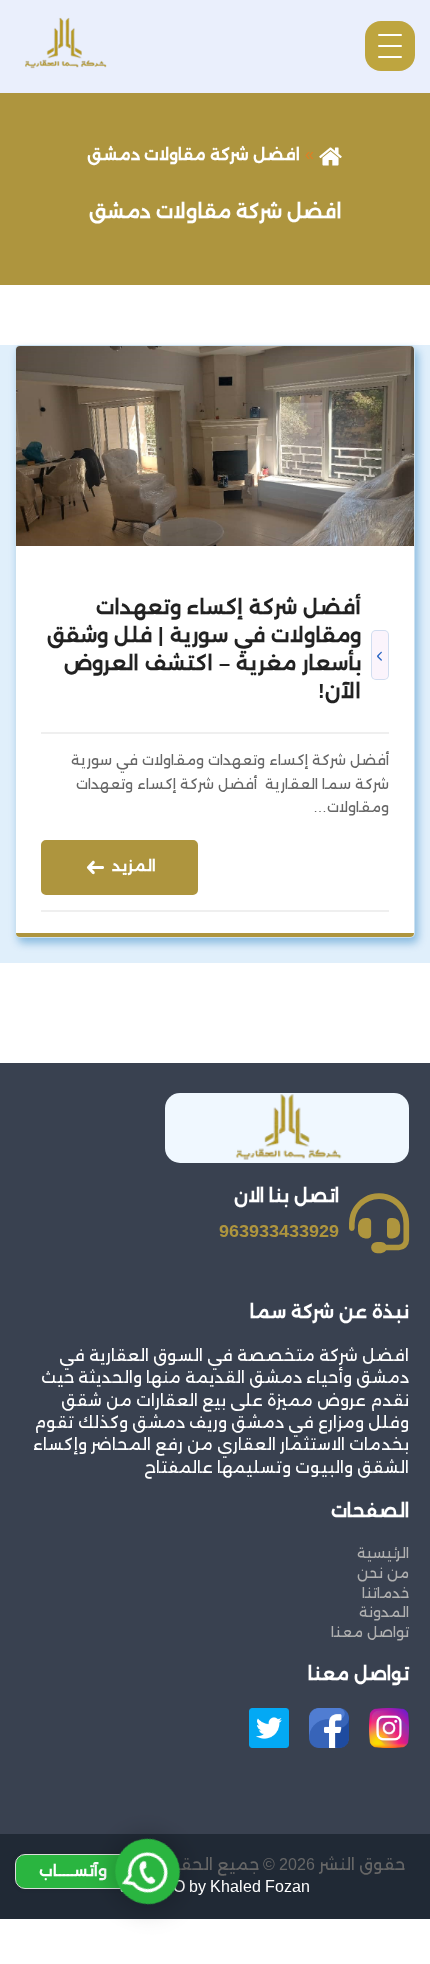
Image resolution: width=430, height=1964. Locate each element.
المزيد (132, 866)
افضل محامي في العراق (336, 1951)
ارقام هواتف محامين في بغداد (314, 1929)
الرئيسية (383, 1553)
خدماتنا (385, 1593)
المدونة (384, 1612)
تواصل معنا (370, 1632)
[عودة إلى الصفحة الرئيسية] (330, 154)
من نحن (383, 1573)
